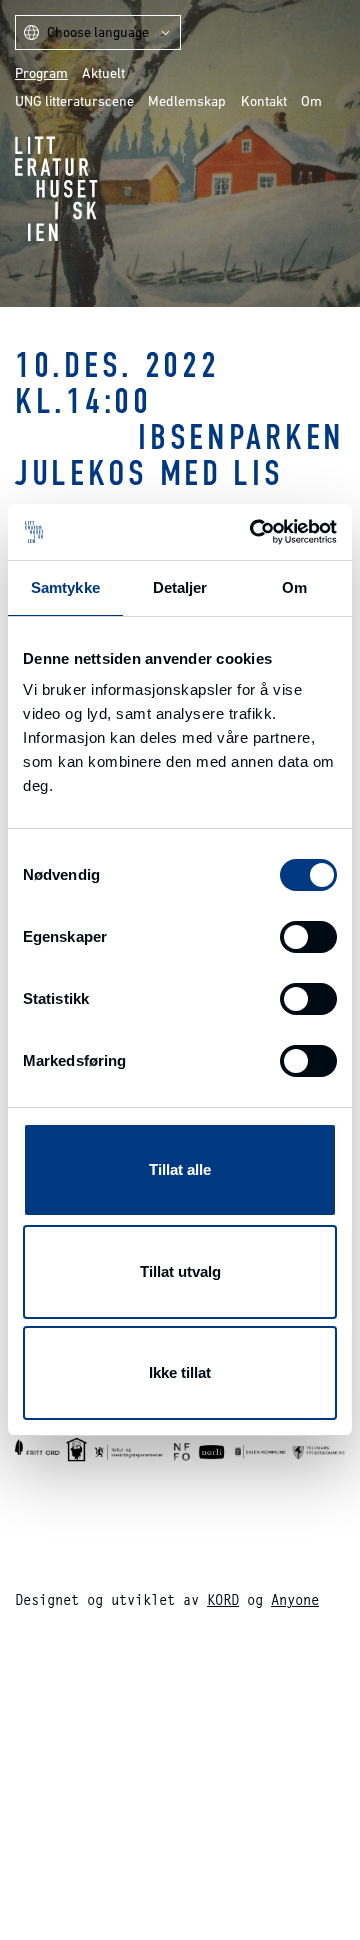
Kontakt (264, 101)
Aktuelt (103, 73)
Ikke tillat (180, 1372)
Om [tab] (294, 587)
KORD (223, 1599)
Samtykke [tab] (65, 587)
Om (311, 101)
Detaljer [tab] (180, 587)
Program (41, 73)
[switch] (308, 937)
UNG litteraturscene (74, 101)
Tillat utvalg (180, 1271)
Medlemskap (187, 101)
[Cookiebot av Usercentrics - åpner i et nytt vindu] (254, 532)
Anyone (295, 1599)
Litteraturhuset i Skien (56, 188)
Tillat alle (180, 1169)
